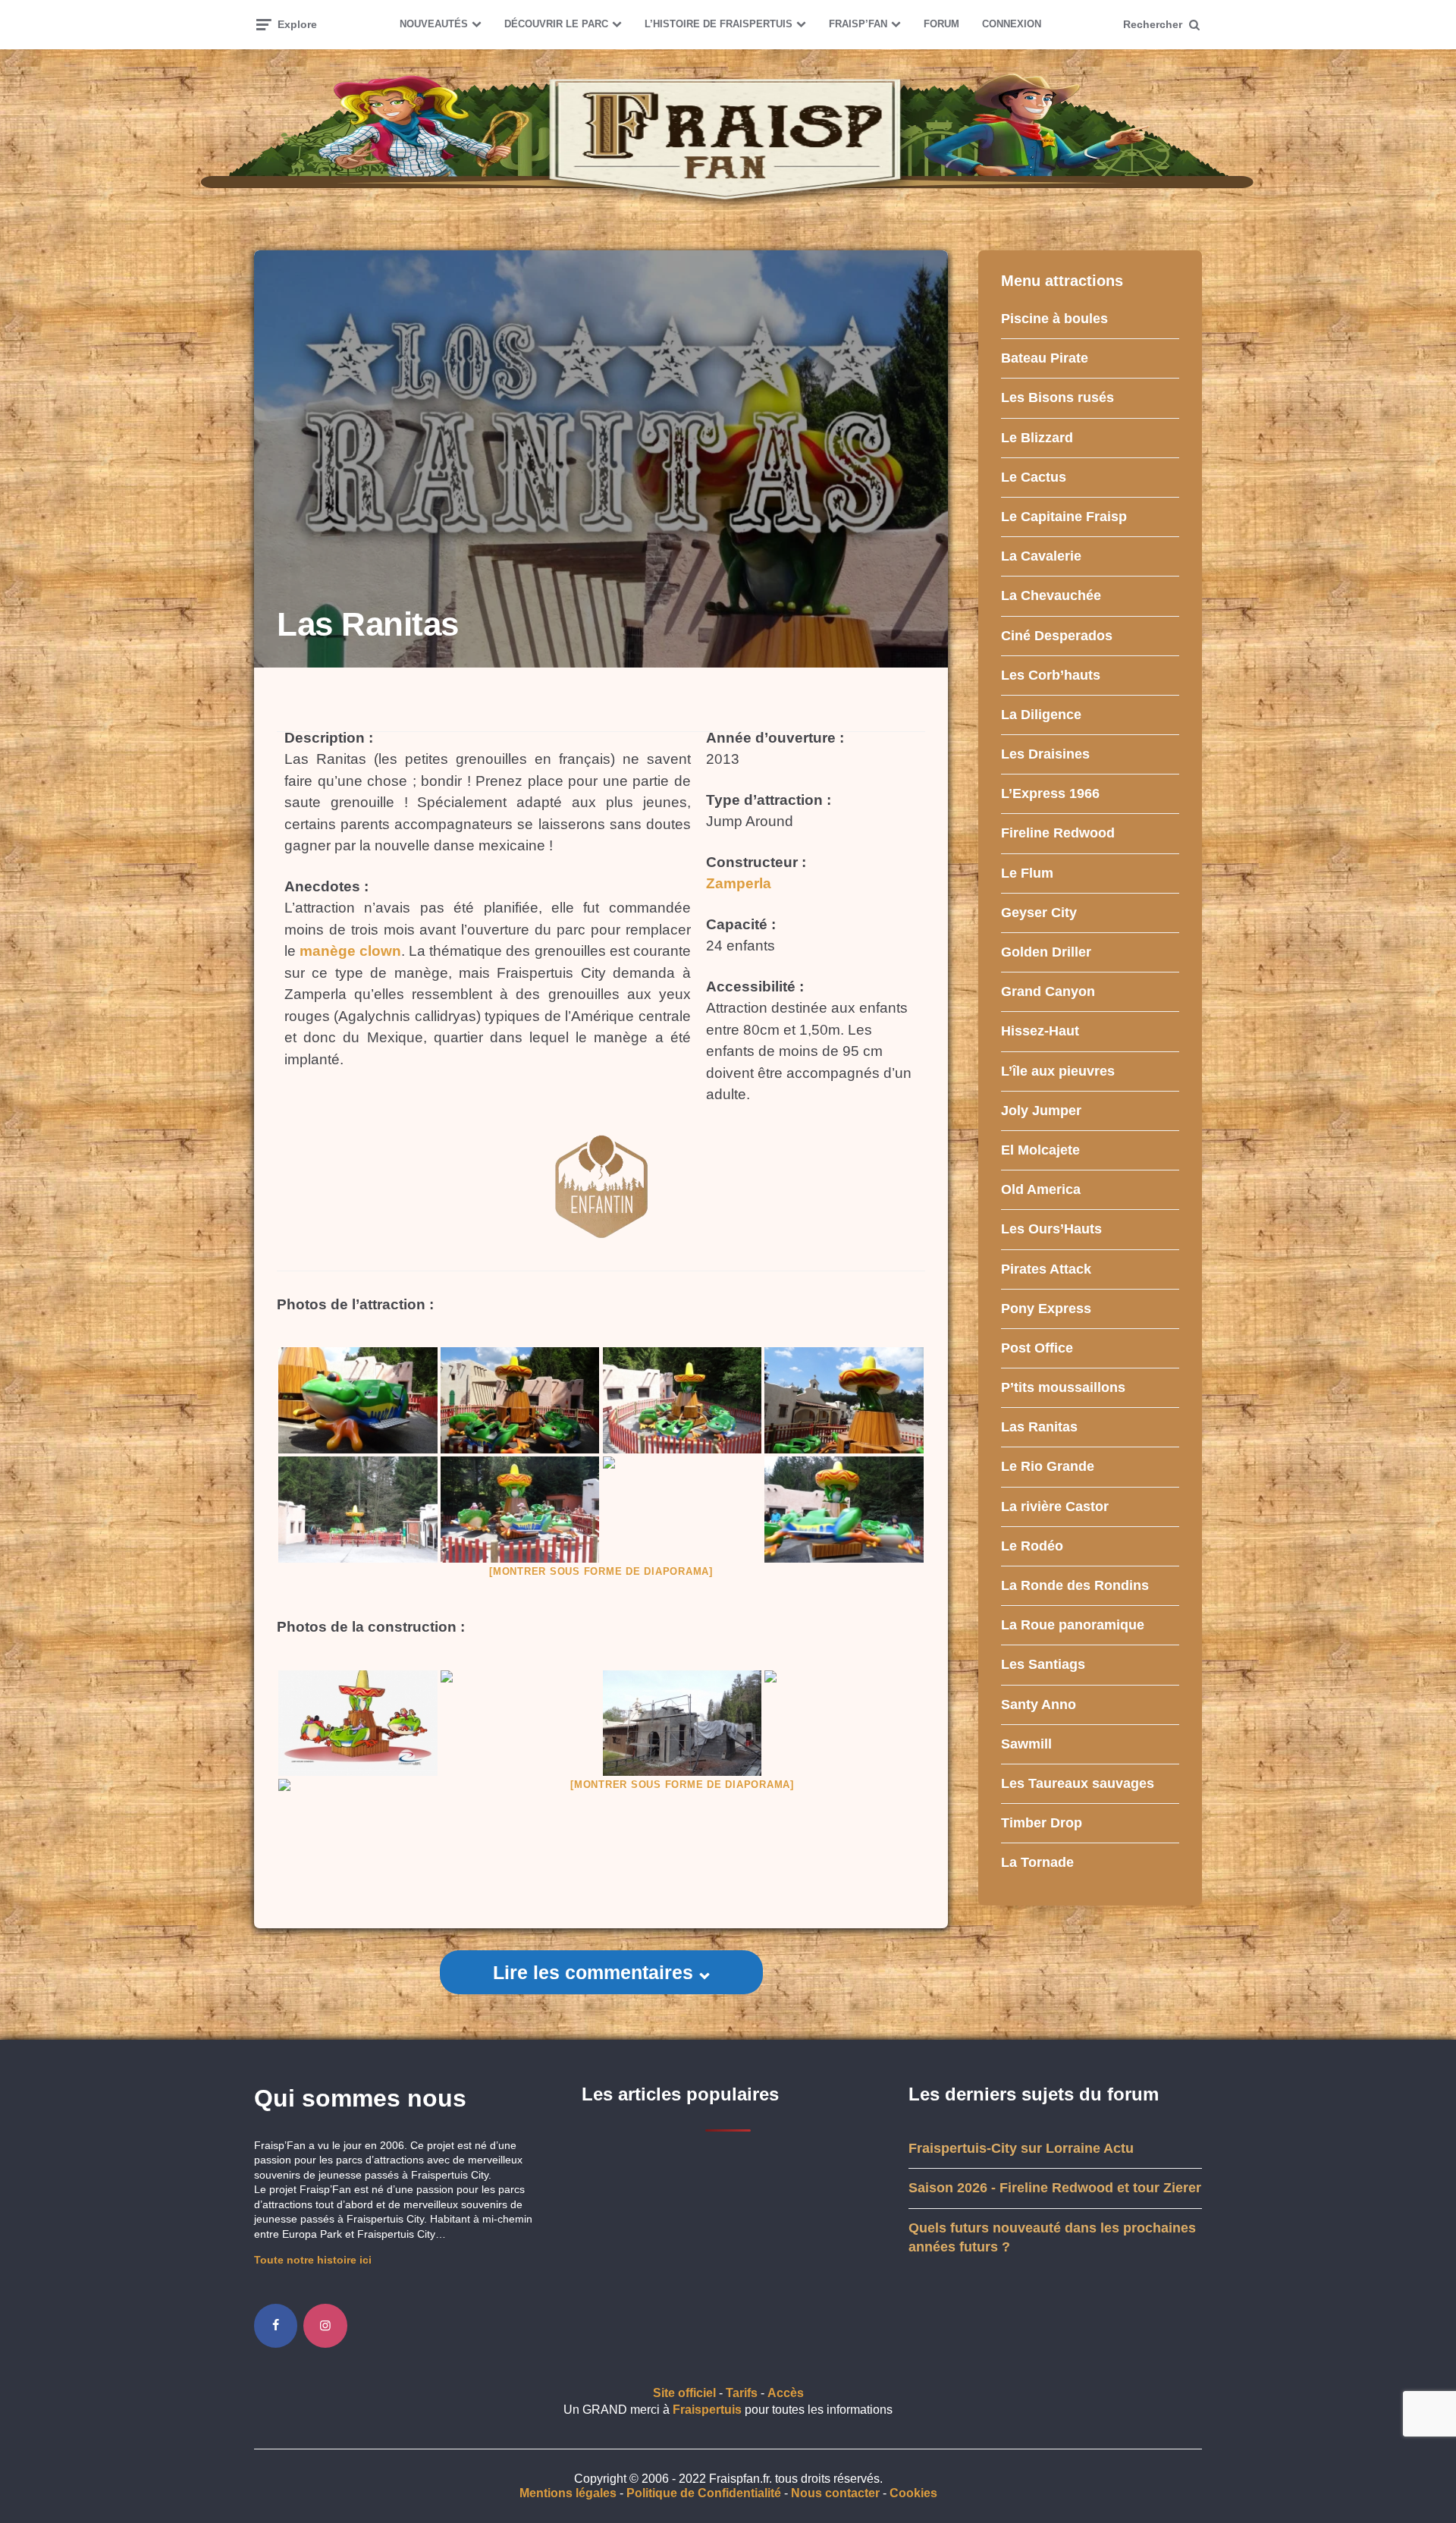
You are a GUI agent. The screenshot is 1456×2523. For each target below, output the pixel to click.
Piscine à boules (1054, 319)
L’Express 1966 (1050, 793)
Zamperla (739, 883)
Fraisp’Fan (858, 24)
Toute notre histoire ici (313, 2260)
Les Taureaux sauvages (1078, 1783)
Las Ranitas (1039, 1427)
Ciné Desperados (1057, 636)
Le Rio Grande (1048, 1466)
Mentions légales (568, 2493)
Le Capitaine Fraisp (1064, 517)
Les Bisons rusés (1057, 397)
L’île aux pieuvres (1058, 1071)
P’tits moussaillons (1063, 1387)
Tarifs (742, 2393)
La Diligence (1041, 715)
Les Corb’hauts (1051, 675)
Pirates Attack (1046, 1269)
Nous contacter (835, 2493)
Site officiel (684, 2393)
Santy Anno (1039, 1705)
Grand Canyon (1048, 991)
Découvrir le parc (556, 24)
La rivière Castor (1055, 1507)
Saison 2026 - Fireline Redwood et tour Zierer (1055, 2188)
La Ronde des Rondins (1075, 1585)
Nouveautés (434, 24)
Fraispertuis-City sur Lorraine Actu (1021, 2148)
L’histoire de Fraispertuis (719, 24)
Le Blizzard (1037, 438)
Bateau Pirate (1045, 358)
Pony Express (1046, 1309)
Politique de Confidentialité (704, 2493)
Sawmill (1026, 1744)
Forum (941, 24)
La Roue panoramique (1073, 1625)
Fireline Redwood (1058, 833)
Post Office (1037, 1348)
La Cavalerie (1041, 556)
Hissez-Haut (1040, 1031)
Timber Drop (1042, 1823)
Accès (786, 2393)
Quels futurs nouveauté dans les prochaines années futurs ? (1052, 2237)
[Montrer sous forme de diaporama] (601, 1571)
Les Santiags (1043, 1664)
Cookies (913, 2493)
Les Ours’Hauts (1051, 1229)
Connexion (1012, 24)
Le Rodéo (1032, 1546)
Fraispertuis (707, 2410)
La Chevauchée (1051, 595)
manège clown (350, 951)
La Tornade (1037, 1862)
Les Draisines (1045, 754)
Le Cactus (1034, 477)
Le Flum (1027, 873)
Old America (1041, 1189)
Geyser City (1039, 913)
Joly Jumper (1041, 1111)
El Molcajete (1040, 1150)
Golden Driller (1046, 952)
